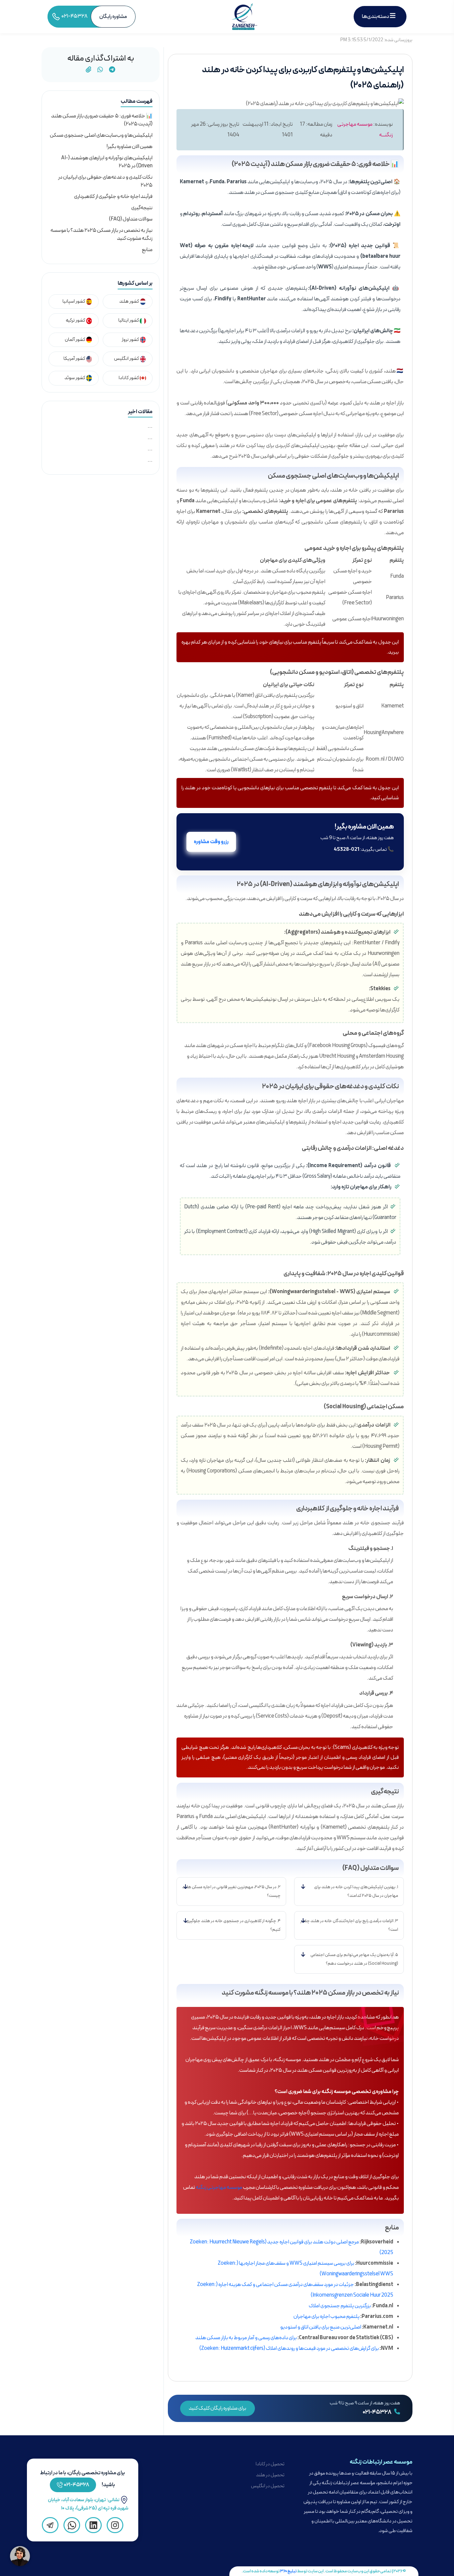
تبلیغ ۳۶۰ (288, 2571)
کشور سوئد (75, 378)
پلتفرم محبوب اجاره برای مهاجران (327, 2317)
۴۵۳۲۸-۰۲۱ (77, 2485)
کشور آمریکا (75, 359)
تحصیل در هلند (270, 2475)
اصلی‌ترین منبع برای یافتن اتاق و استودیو (321, 2327)
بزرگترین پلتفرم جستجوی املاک (340, 2306)
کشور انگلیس (127, 359)
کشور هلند (129, 302)
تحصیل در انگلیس (268, 2486)
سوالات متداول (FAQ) (131, 219)
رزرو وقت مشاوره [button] (211, 842)
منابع (147, 250)
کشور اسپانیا (74, 302)
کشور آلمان (75, 340)
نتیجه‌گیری (142, 208)
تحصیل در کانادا (270, 2464)
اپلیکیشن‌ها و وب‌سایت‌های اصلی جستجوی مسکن (101, 135)
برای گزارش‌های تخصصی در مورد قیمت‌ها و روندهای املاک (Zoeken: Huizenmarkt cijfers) (289, 2349)
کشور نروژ (131, 340)
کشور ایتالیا (129, 320)
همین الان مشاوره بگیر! (130, 147)
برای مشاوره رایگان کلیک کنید (218, 2408)
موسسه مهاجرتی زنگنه (219, 2188)
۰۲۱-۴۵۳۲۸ (377, 2412)
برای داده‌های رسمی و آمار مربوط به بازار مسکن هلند (246, 2338)
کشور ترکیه (76, 320)
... (150, 426)
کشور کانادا (129, 378)
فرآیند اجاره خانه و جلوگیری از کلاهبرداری (113, 197)
